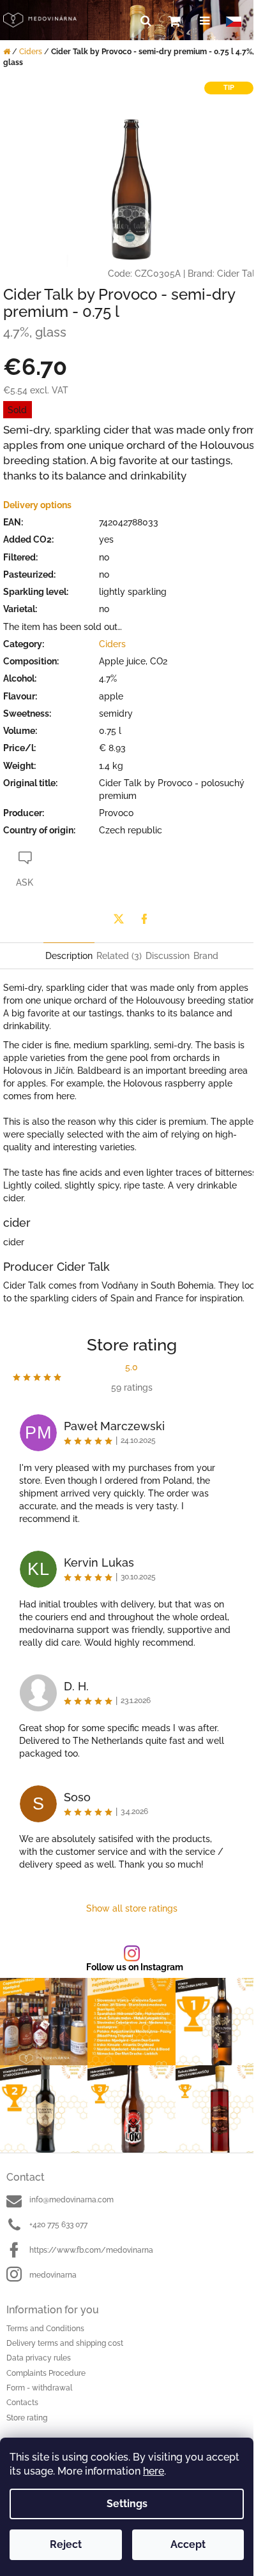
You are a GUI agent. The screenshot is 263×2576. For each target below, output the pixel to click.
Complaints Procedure (46, 2373)
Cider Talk (238, 274)
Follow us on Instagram (135, 1967)
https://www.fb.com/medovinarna (91, 2250)
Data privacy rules (39, 2358)
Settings (127, 2504)
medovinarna (53, 2275)
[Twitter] (119, 919)
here (154, 2471)
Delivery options (37, 505)
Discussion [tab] (168, 956)
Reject (66, 2544)
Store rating (27, 2418)
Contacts (22, 2403)
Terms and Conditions (45, 2329)
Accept (188, 2544)
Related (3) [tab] (119, 956)
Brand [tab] (206, 956)
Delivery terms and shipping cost (65, 2343)
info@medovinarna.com (71, 2200)
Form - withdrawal (39, 2388)
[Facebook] (144, 919)
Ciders (112, 644)
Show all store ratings (132, 1908)
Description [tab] (69, 956)
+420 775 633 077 (58, 2225)
